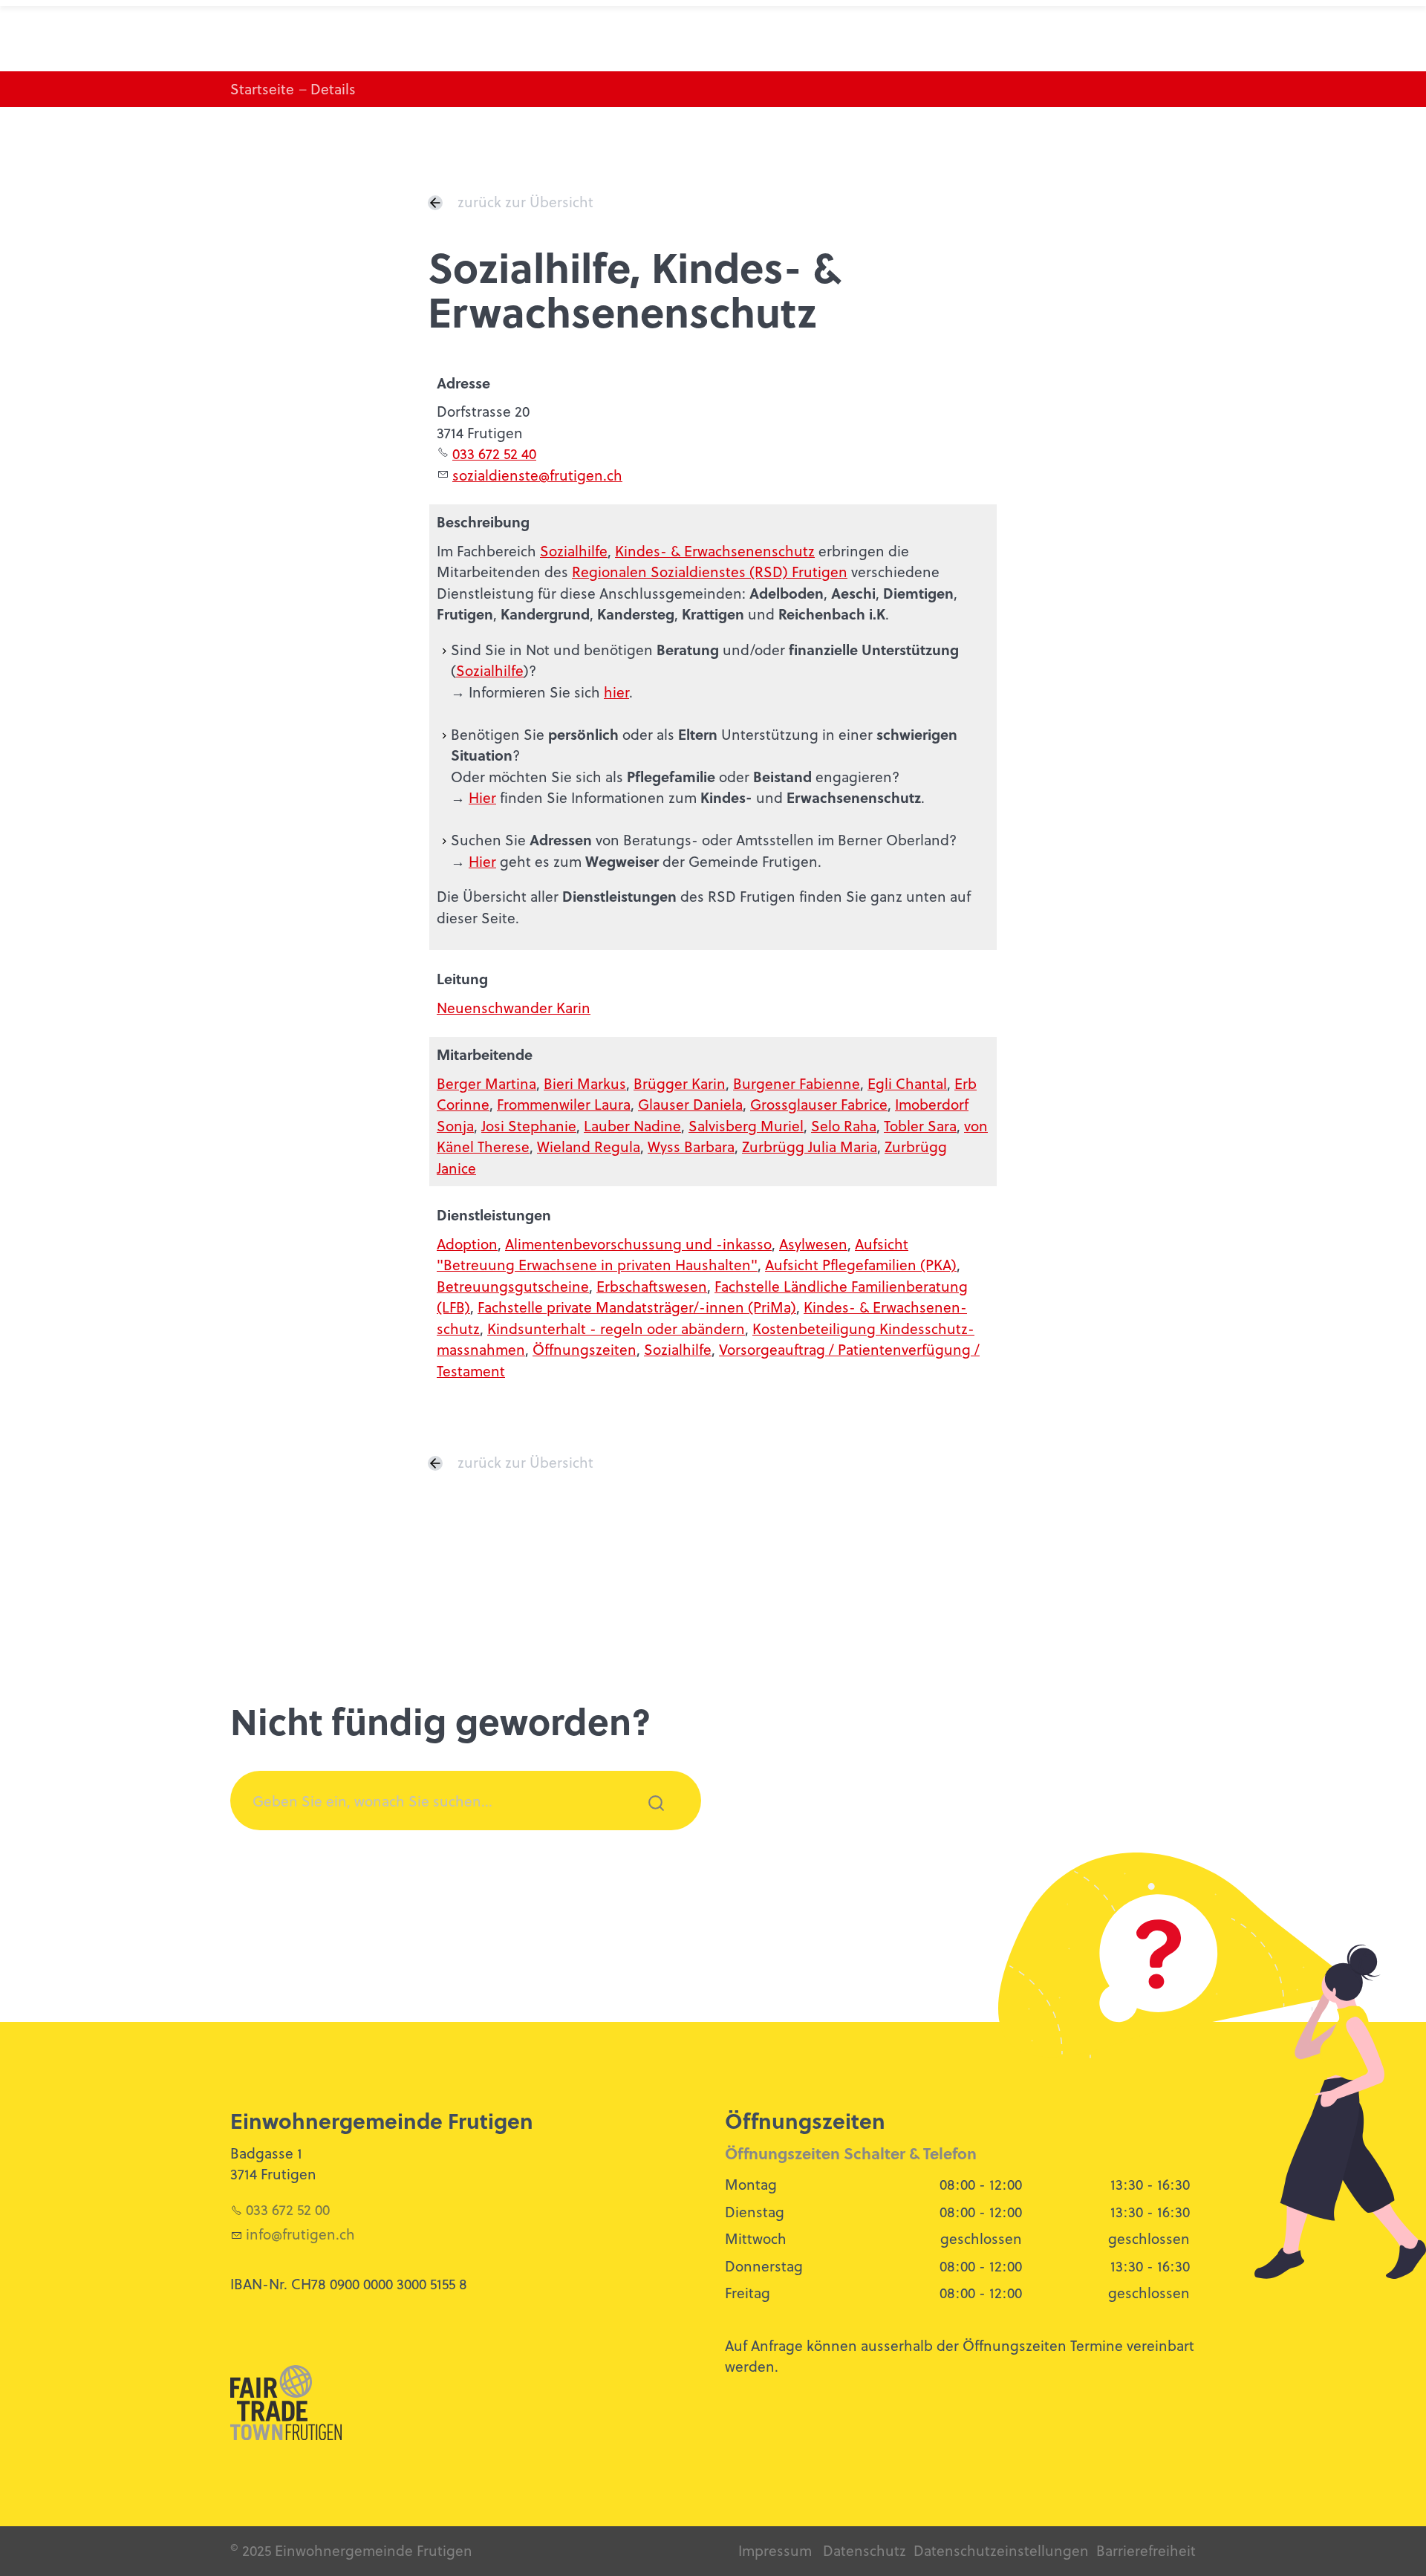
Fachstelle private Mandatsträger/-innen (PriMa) (637, 1307)
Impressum (775, 2550)
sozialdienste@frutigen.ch (537, 475)
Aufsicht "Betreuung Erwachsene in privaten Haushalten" (673, 1255)
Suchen (648, 1822)
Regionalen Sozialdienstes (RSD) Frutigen (710, 572)
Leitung (462, 979)
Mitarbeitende (485, 1054)
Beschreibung (483, 522)
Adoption (467, 1244)
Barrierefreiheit (1146, 2550)
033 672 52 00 (288, 2209)
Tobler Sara (920, 1126)
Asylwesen (813, 1244)
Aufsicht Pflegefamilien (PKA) (861, 1265)
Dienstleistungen (494, 1215)
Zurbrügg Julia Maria (810, 1146)
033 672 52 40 (494, 453)
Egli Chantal (907, 1083)
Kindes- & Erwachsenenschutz (715, 551)
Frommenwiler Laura (564, 1104)
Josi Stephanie (529, 1126)
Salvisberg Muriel (746, 1126)
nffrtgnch (302, 2234)
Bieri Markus (585, 1083)
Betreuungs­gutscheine (513, 1286)
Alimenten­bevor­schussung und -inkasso (638, 1244)
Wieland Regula (589, 1146)
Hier (482, 797)
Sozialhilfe (574, 551)
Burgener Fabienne (797, 1083)
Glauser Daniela (690, 1104)
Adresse (463, 383)
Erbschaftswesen (652, 1286)
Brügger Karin (680, 1083)
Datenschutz (865, 2550)
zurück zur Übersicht (525, 202)
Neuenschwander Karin (514, 1008)
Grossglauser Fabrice (819, 1104)
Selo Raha (844, 1126)
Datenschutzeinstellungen (1001, 2550)
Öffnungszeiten (585, 1349)
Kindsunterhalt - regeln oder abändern (616, 1328)
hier (616, 692)
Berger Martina (486, 1083)
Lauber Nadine (632, 1126)
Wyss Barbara (691, 1146)
